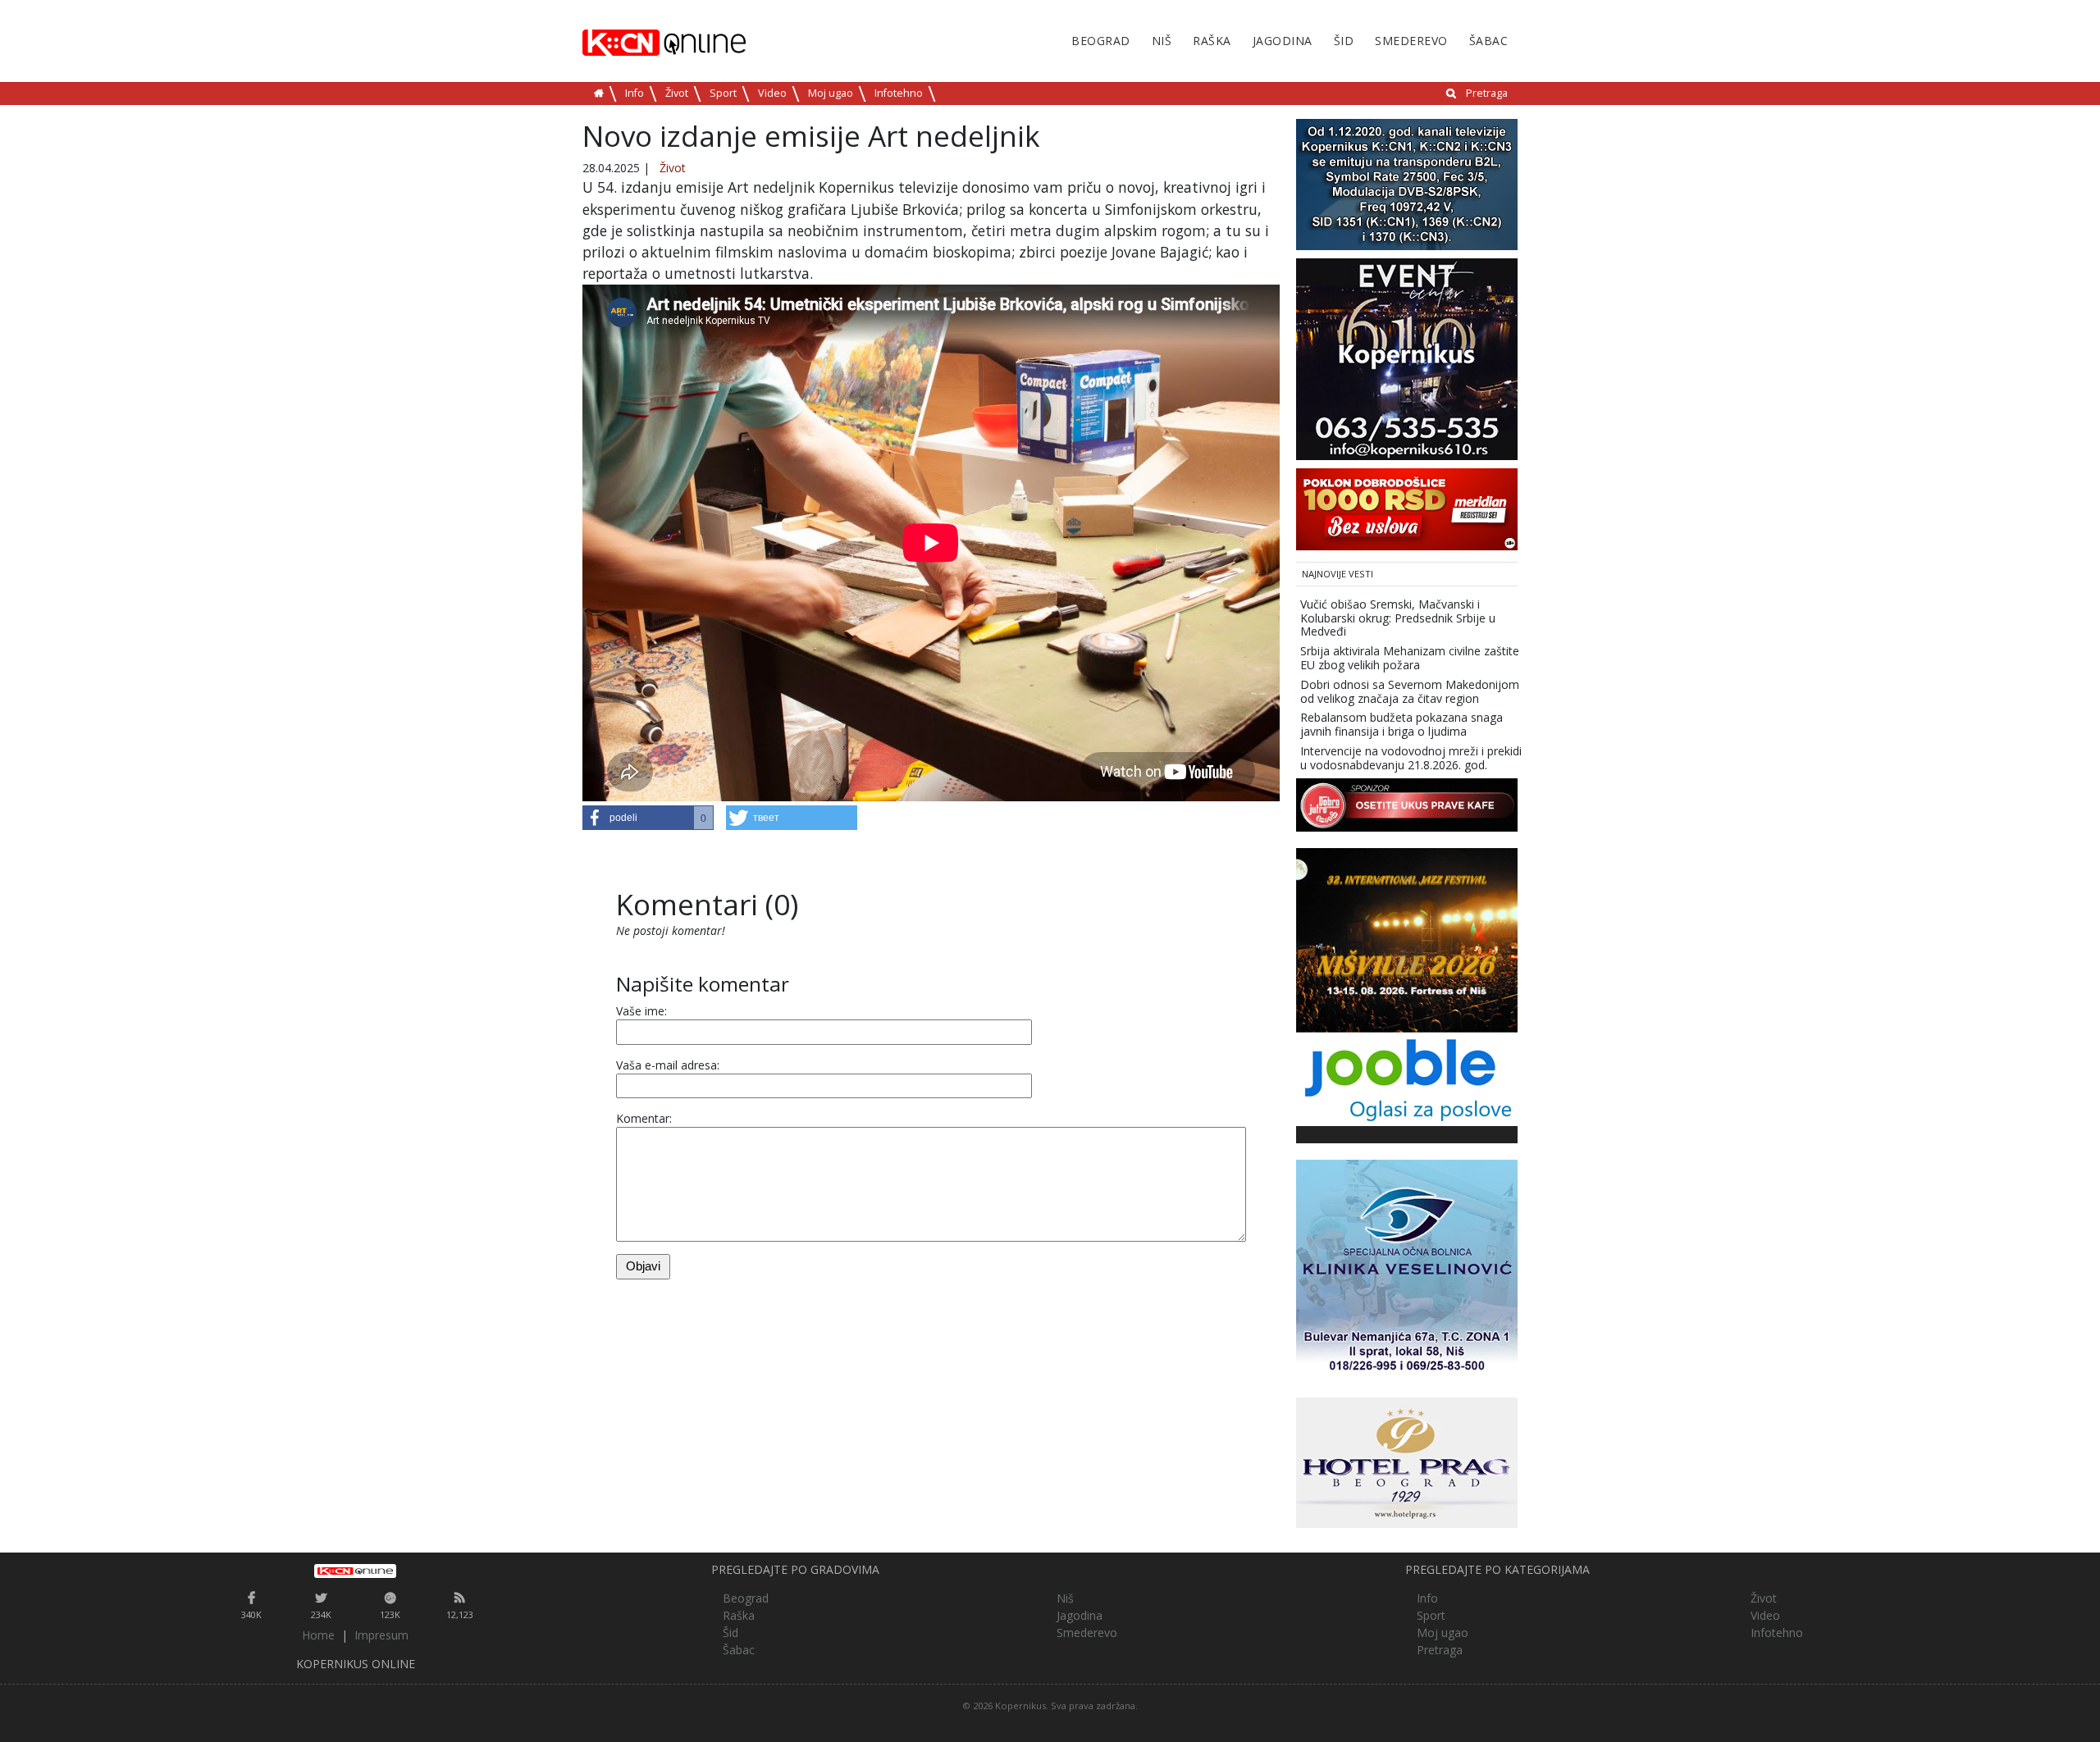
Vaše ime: (641, 1011)
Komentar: (644, 1118)
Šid (1344, 41)
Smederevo (1411, 41)
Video (772, 93)
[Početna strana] (356, 1571)
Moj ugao (831, 93)
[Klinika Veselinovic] (1407, 1268)
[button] (648, 818)
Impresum (381, 1635)
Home (318, 1635)
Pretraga (1487, 93)
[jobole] (1407, 1077)
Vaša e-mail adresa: (668, 1065)
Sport (723, 93)
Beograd (1101, 41)
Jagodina (1283, 41)
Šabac (1489, 41)
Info (635, 93)
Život (677, 93)
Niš (1162, 41)
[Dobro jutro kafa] (1407, 803)
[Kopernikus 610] (1407, 358)
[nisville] (1407, 939)
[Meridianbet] (1407, 508)
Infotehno (899, 93)
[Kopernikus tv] (1407, 183)
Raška (1212, 41)
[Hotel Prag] (1407, 1461)
